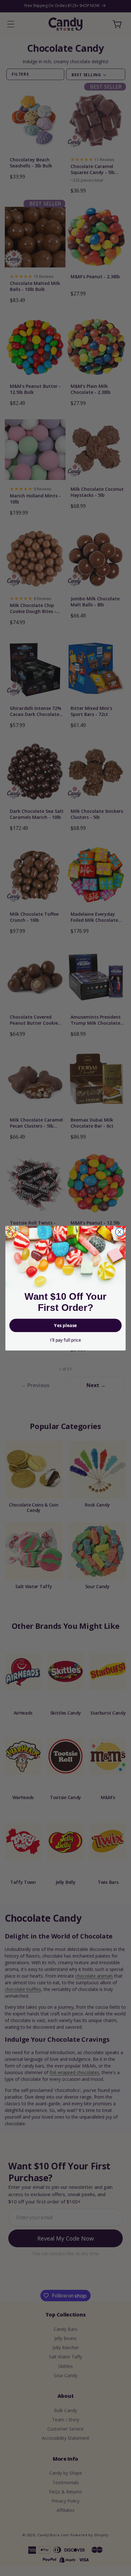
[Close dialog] (119, 1232)
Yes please (65, 1325)
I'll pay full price (65, 1340)
